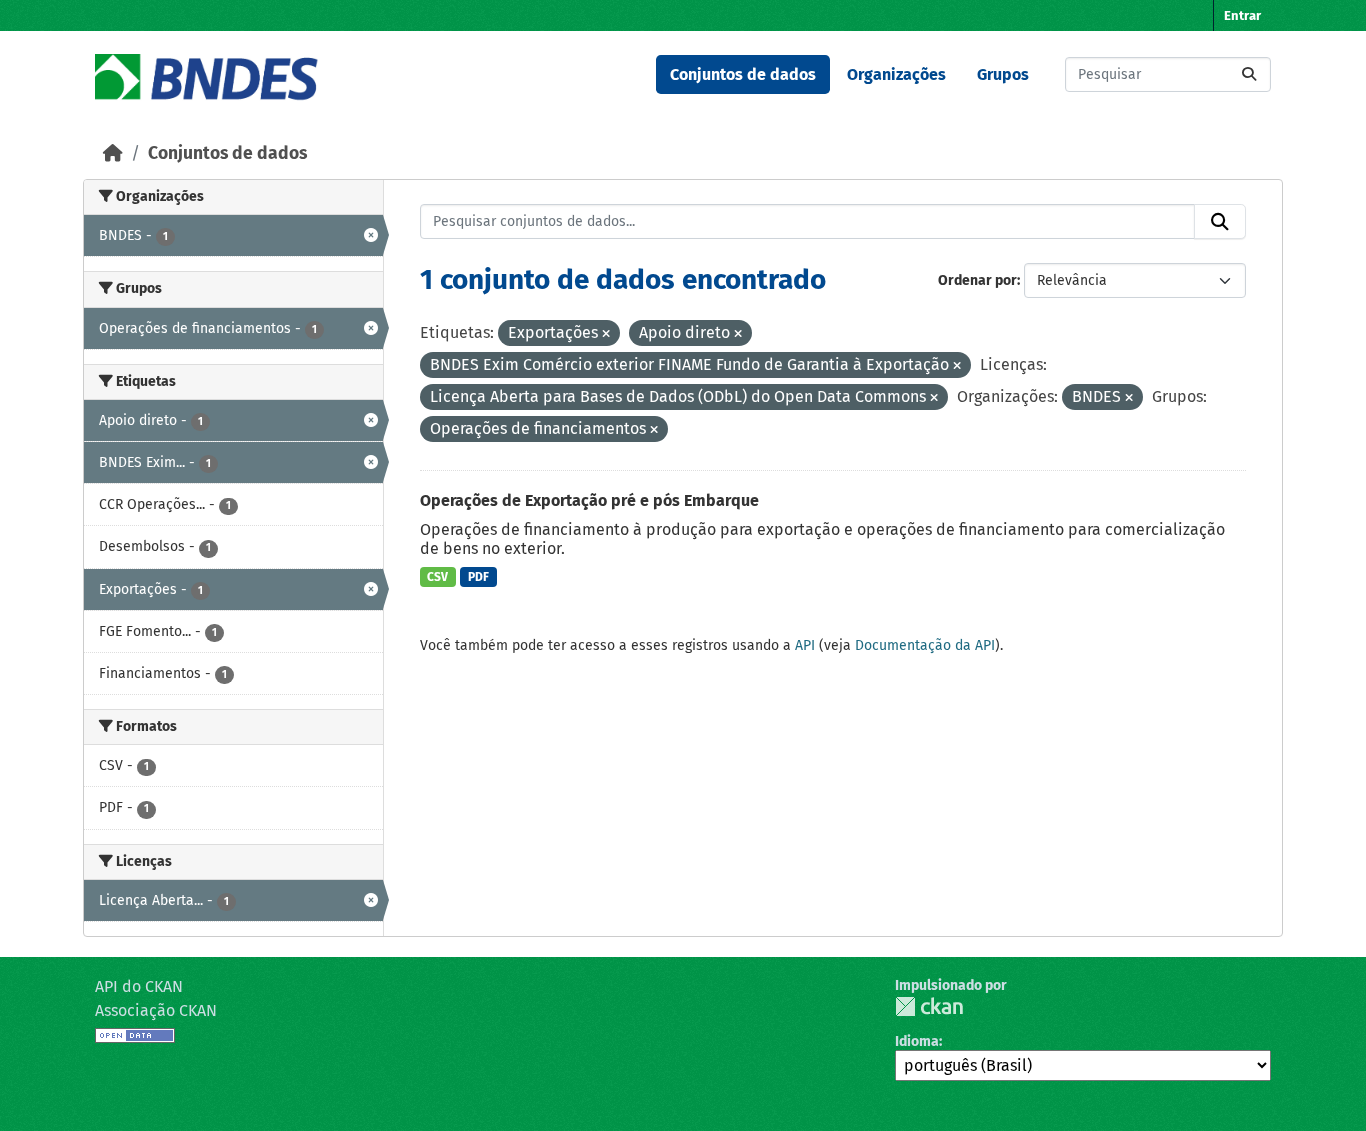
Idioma (917, 1041)
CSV (437, 577)
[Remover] (606, 334)
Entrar (1242, 15)
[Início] (113, 153)
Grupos (1003, 74)
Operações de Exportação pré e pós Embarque (589, 500)
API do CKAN (139, 986)
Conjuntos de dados (743, 74)
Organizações (896, 74)
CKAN (929, 1006)
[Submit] (1249, 74)
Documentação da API (925, 645)
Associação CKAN (156, 1010)
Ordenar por (977, 280)
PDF (478, 577)
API (805, 645)
